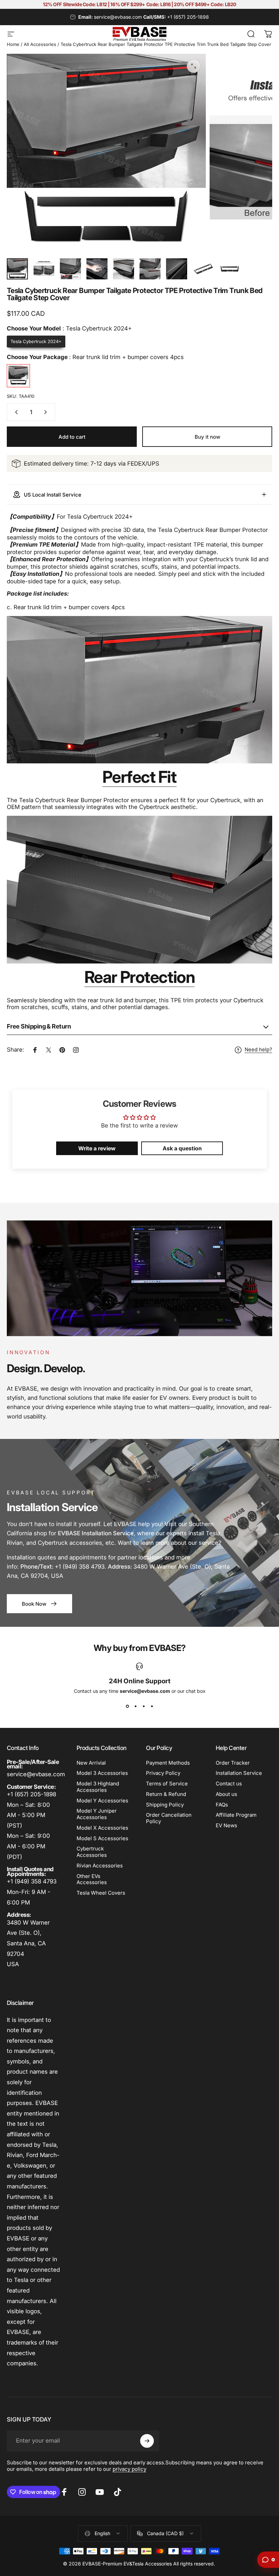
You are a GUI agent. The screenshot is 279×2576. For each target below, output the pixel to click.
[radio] (36, 342)
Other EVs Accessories (92, 1880)
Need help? (258, 1050)
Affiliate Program (236, 1815)
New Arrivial (91, 1763)
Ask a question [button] (182, 1148)
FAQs (222, 1805)
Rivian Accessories (100, 1866)
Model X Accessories (102, 1828)
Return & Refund (166, 1794)
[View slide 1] (127, 1706)
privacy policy (129, 2469)
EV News (226, 1826)
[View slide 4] (152, 1706)
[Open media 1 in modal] (194, 66)
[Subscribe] (147, 2441)
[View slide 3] (144, 1706)
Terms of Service (167, 1784)
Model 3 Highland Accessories (98, 1787)
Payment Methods (168, 1763)
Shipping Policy (165, 1805)
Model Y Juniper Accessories (97, 1814)
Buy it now (207, 437)
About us (226, 1794)
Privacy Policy (163, 1773)
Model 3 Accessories (102, 1773)
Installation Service (239, 1773)
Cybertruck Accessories (92, 1852)
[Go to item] (17, 269)
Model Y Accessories (102, 1801)
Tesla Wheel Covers (101, 1893)
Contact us (229, 1784)
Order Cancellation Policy (169, 1818)
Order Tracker (233, 1763)
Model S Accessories (102, 1838)
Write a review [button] (97, 1148)
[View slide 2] (135, 1706)
